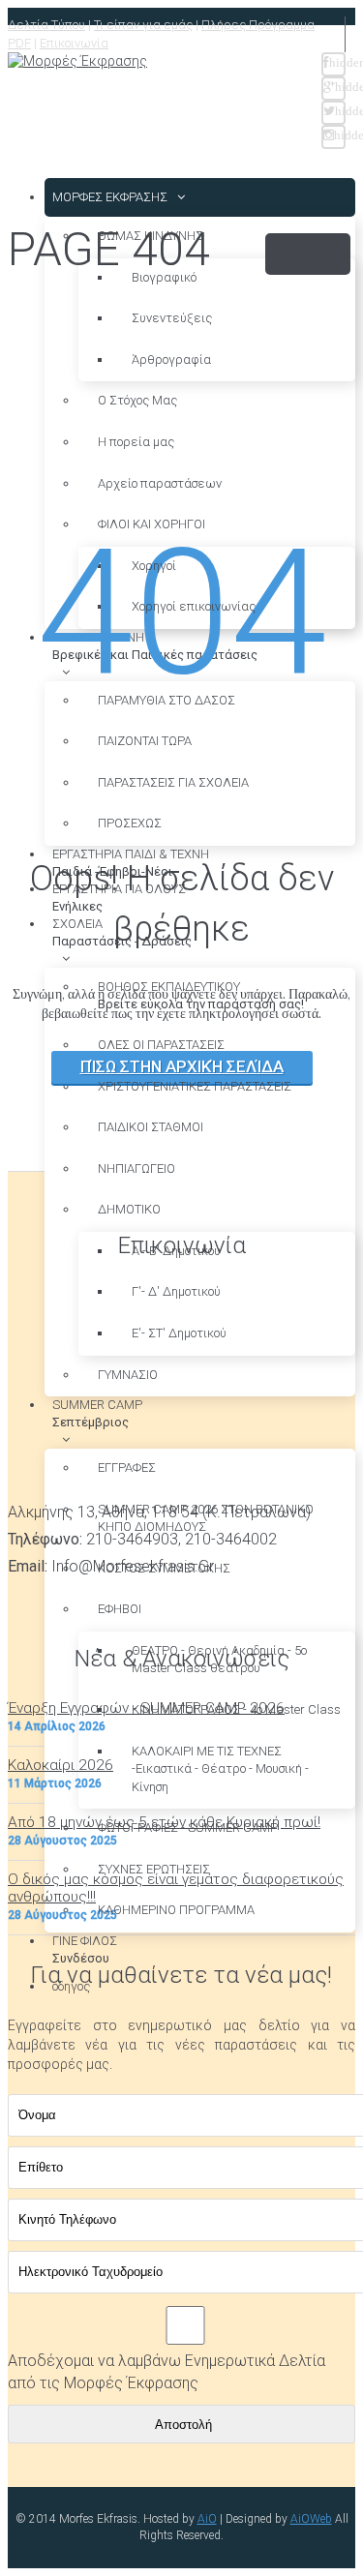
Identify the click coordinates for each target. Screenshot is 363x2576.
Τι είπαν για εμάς (143, 25)
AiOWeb (311, 2519)
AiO (207, 2519)
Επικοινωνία (74, 43)
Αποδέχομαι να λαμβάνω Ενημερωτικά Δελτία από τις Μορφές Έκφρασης (166, 2372)
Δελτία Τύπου (46, 25)
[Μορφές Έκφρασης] (77, 62)
